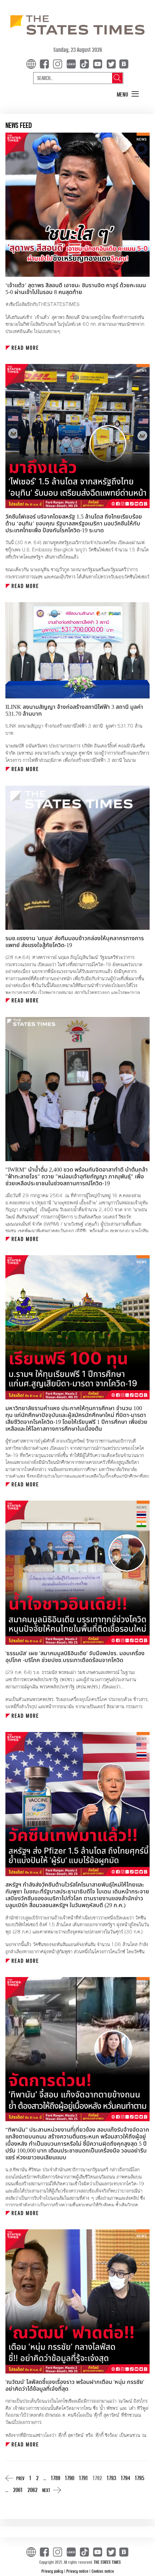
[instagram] (59, 63)
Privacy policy (53, 2571)
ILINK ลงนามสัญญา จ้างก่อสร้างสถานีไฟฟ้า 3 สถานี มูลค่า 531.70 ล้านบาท (74, 710)
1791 (83, 2478)
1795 (139, 2478)
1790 (70, 2478)
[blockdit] (123, 63)
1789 (56, 2478)
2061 (18, 2490)
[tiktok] (86, 63)
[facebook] (46, 63)
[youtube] (99, 63)
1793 (111, 2478)
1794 (125, 2478)
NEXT (46, 2490)
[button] (128, 94)
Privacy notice (78, 2571)
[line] (72, 63)
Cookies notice (103, 2571)
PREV (20, 2478)
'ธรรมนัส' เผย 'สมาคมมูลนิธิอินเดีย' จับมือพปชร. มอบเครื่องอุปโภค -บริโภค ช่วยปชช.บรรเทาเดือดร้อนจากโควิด (75, 1657)
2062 (32, 2490)
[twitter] (111, 63)
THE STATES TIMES (107, 2562)
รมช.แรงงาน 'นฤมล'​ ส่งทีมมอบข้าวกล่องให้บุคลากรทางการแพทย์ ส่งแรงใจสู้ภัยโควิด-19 (75, 942)
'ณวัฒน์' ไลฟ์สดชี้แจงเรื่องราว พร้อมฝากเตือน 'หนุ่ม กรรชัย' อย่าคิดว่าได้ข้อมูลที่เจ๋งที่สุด (75, 2386)
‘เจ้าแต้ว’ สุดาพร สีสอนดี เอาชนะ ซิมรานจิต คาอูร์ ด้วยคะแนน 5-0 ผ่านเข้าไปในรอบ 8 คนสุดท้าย (76, 289)
